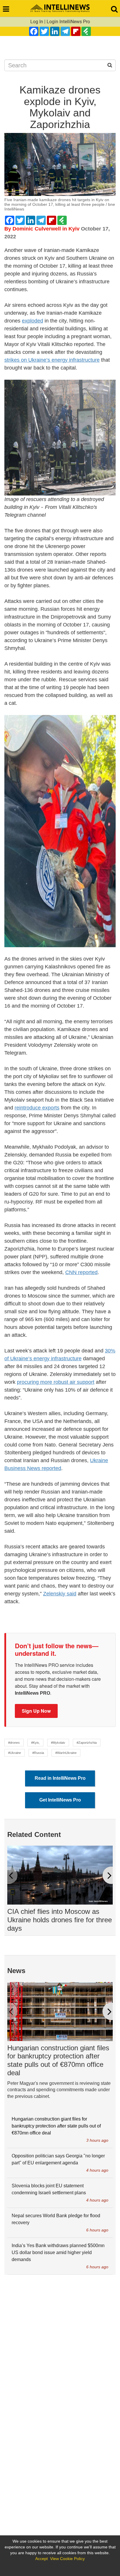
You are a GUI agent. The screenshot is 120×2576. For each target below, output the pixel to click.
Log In (37, 22)
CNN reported (81, 1272)
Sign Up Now (36, 1711)
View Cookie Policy (67, 2559)
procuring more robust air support (56, 1382)
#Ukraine (15, 1753)
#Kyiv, (35, 1743)
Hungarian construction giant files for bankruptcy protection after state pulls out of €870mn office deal (58, 2060)
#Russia (38, 1753)
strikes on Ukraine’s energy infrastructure (52, 360)
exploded (32, 321)
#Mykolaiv (58, 1743)
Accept (42, 2559)
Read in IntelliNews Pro (60, 1778)
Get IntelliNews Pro (60, 1800)
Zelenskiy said (60, 1594)
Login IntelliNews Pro (68, 22)
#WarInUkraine (66, 1753)
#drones (14, 1743)
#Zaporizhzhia (87, 1743)
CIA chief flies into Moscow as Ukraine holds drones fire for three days (60, 1920)
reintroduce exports (37, 1108)
